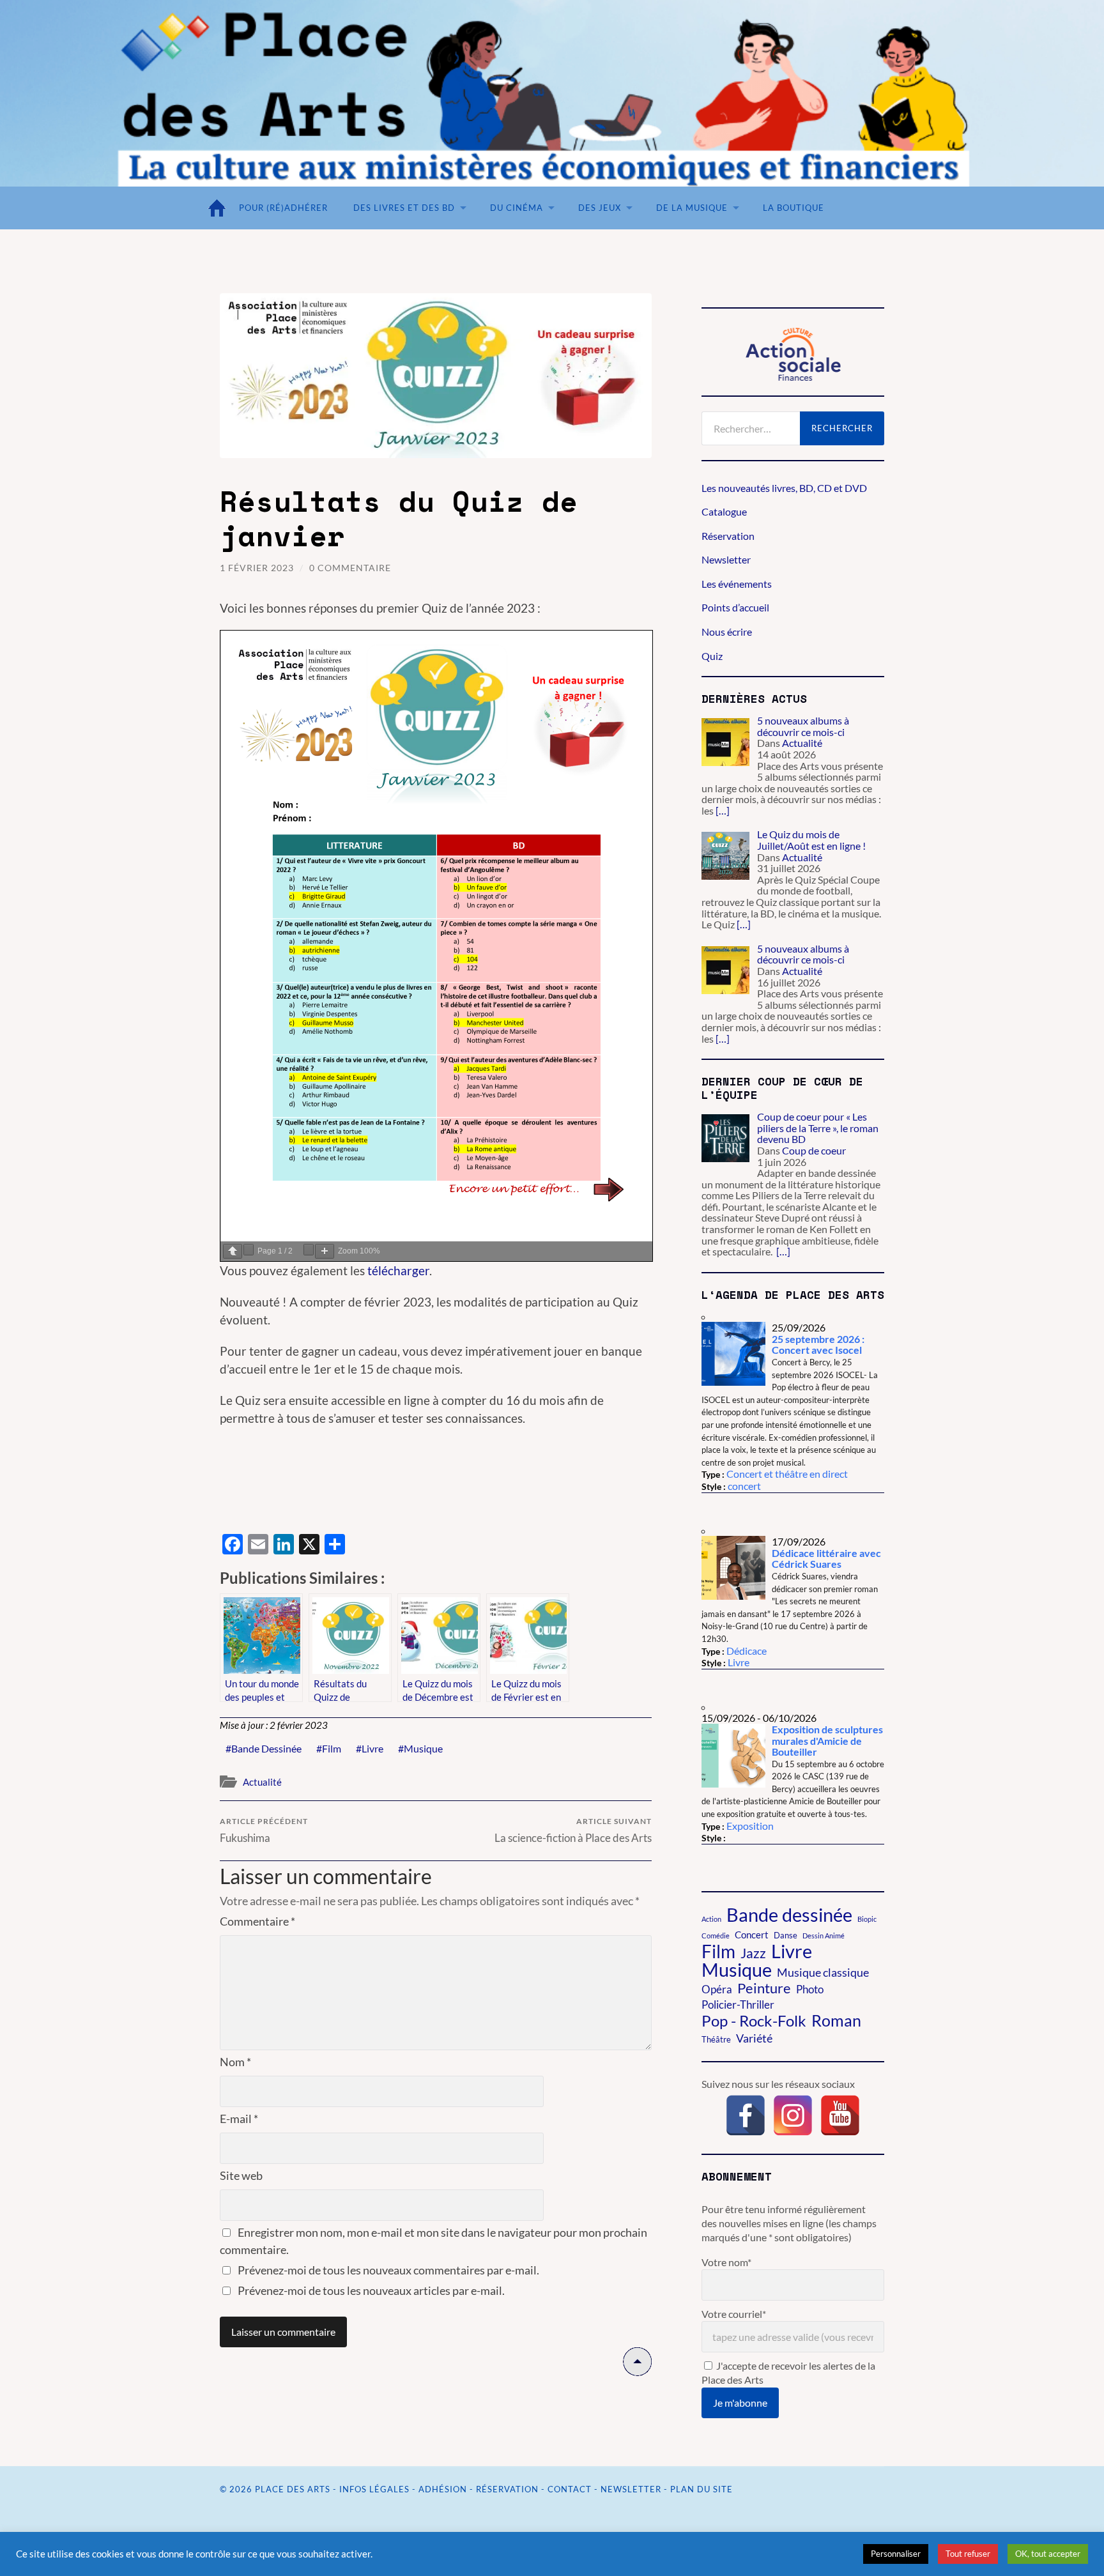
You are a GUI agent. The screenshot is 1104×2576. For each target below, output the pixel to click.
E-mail (239, 2119)
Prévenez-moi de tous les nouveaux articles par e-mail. (371, 2290)
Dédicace (747, 1651)
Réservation (728, 536)
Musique (423, 1748)
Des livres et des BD (404, 208)
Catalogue (724, 511)
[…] (723, 810)
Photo (810, 1989)
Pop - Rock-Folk (754, 2021)
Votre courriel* (734, 2314)
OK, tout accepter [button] (1048, 2554)
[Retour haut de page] (637, 2372)
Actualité (262, 1782)
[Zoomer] (325, 1251)
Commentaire (257, 1921)
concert (744, 1486)
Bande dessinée (266, 1748)
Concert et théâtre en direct (787, 1474)
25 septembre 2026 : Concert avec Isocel (818, 1345)
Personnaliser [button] (896, 2554)
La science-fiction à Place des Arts (573, 1830)
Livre (372, 1748)
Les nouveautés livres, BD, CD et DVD (784, 488)
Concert (752, 1935)
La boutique (793, 208)
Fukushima (264, 1830)
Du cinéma (517, 208)
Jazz (753, 1953)
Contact (570, 2489)
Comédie (716, 1936)
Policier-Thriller (738, 2005)
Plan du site (701, 2489)
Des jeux (600, 208)
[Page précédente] (233, 1251)
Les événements (737, 584)
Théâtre (716, 2039)
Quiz (712, 656)
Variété (754, 2038)
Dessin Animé (824, 1936)
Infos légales (374, 2489)
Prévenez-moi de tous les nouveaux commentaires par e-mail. (388, 2270)
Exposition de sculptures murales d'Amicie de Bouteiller (827, 1740)
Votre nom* (726, 2262)
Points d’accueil (735, 607)
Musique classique (823, 1972)
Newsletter (726, 559)
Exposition (750, 1826)
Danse (786, 1935)
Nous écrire (727, 632)
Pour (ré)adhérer (283, 208)
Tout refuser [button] (968, 2554)
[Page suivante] (249, 1250)
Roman (836, 2020)
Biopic (867, 1919)
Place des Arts (293, 2489)
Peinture (764, 1988)
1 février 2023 (257, 568)
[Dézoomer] (309, 1250)
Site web (241, 2175)
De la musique (692, 208)
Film (332, 1748)
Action (711, 1919)
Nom (235, 2062)
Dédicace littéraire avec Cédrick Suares (826, 1559)
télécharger (398, 1270)
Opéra (717, 1989)
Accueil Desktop (220, 208)
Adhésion (443, 2489)
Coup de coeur (814, 1150)
